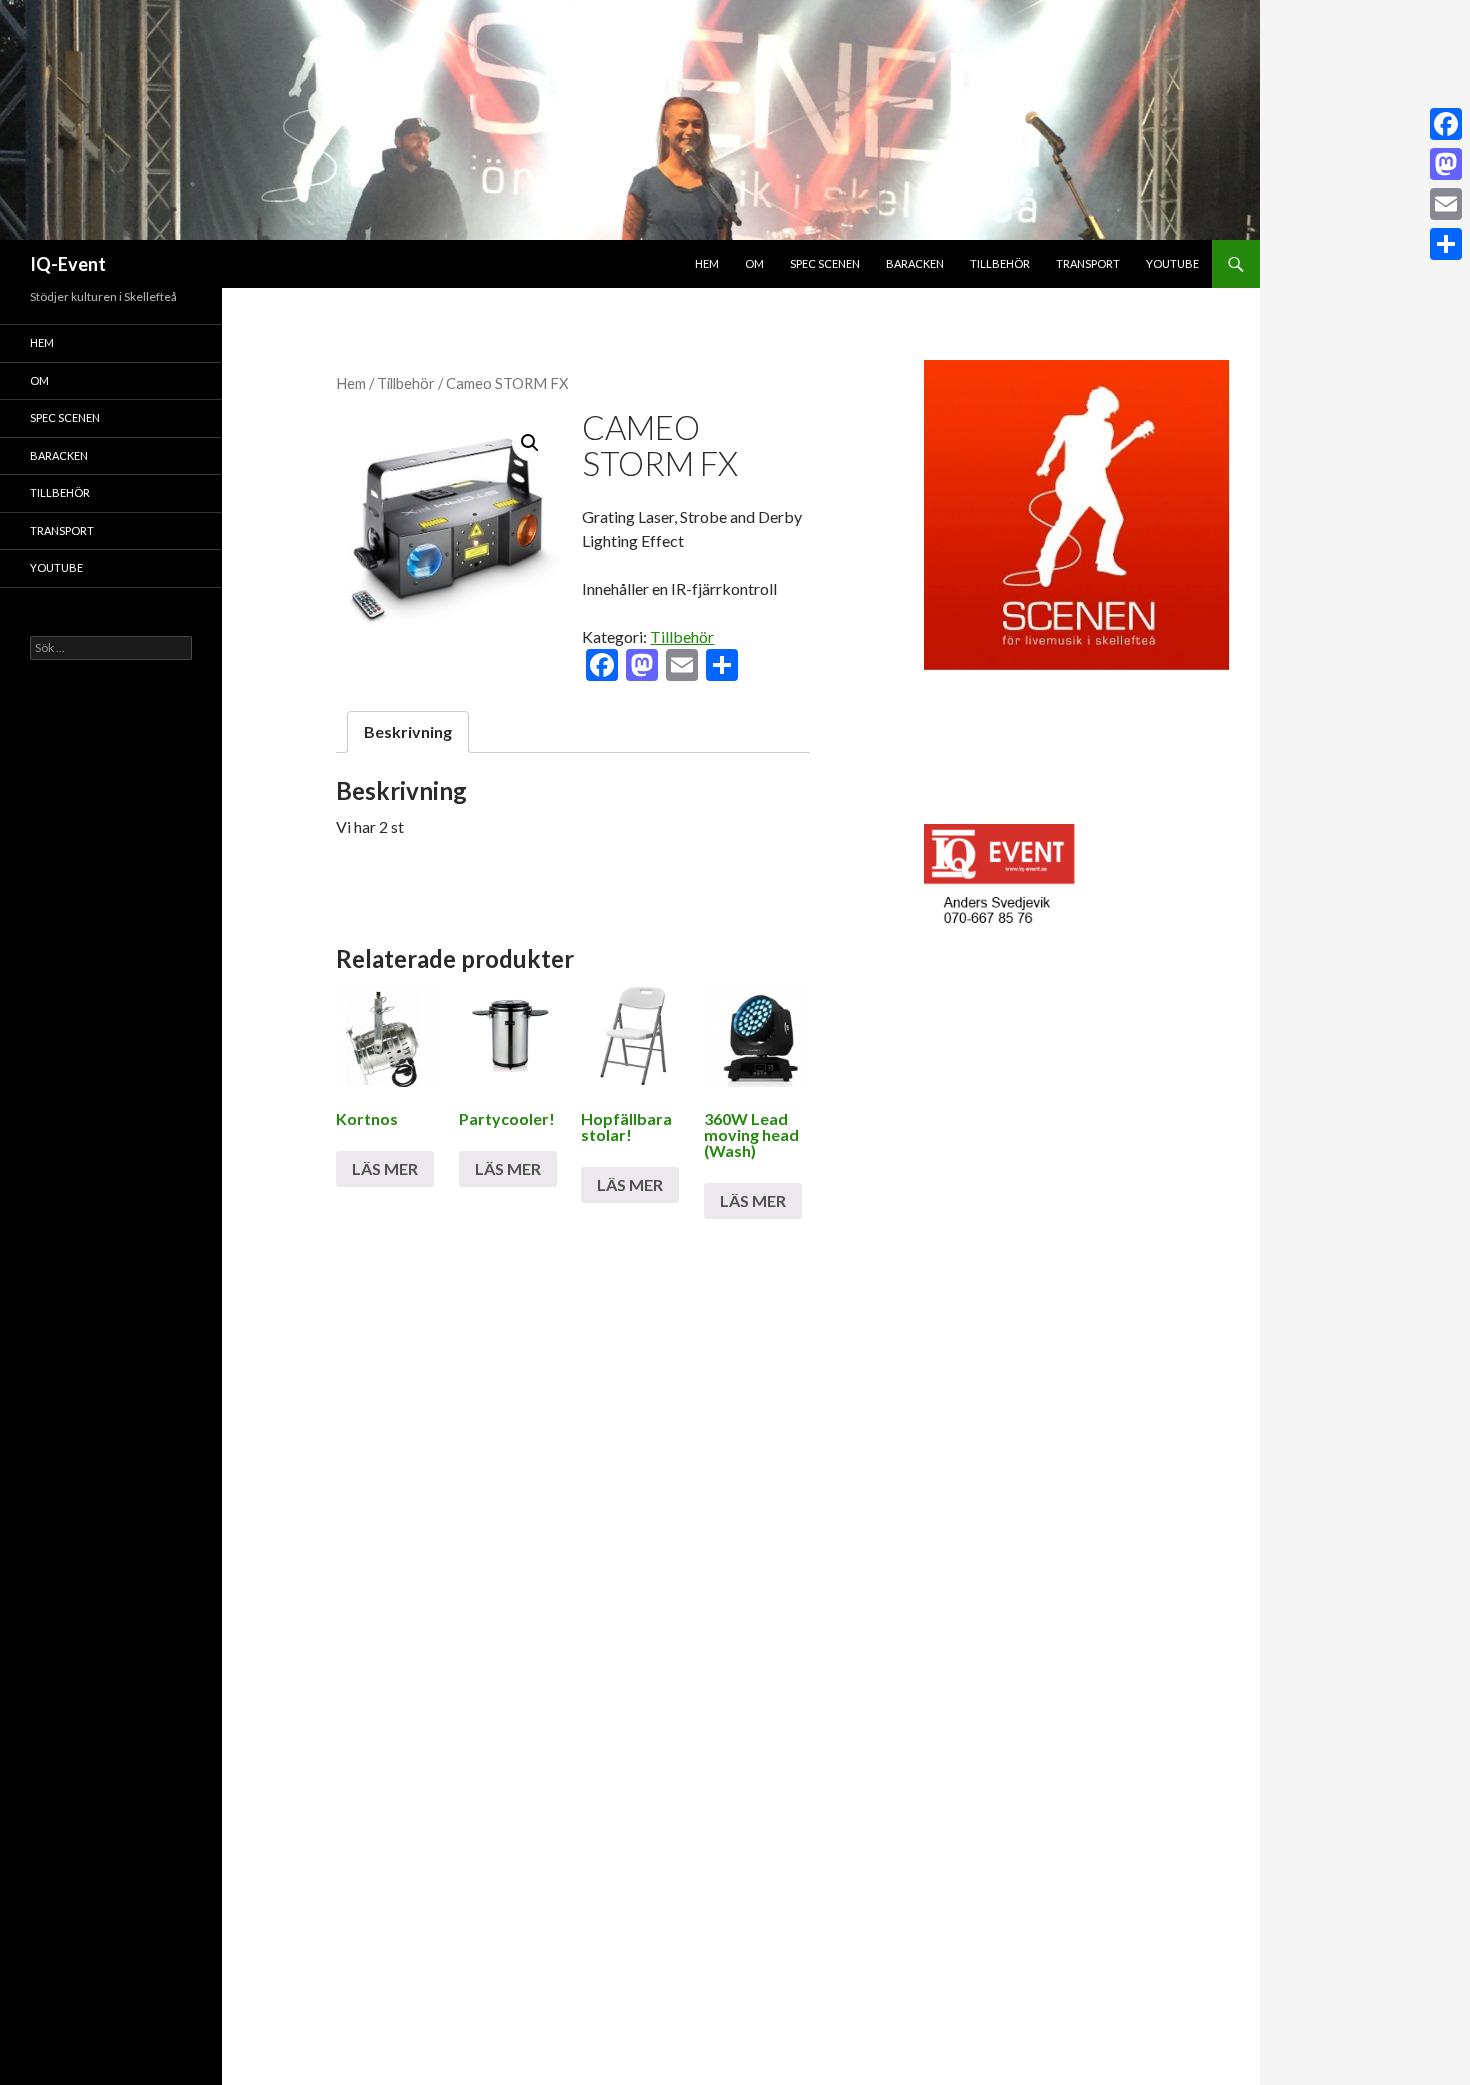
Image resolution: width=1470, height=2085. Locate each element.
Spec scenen (825, 263)
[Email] (1446, 204)
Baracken (915, 263)
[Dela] (1446, 244)
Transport (1088, 263)
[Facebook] (1446, 124)
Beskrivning (408, 731)
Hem (707, 263)
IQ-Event (68, 264)
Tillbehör (1000, 263)
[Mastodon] (1446, 164)
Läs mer (385, 1168)
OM (754, 263)
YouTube (1172, 263)
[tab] (408, 732)
